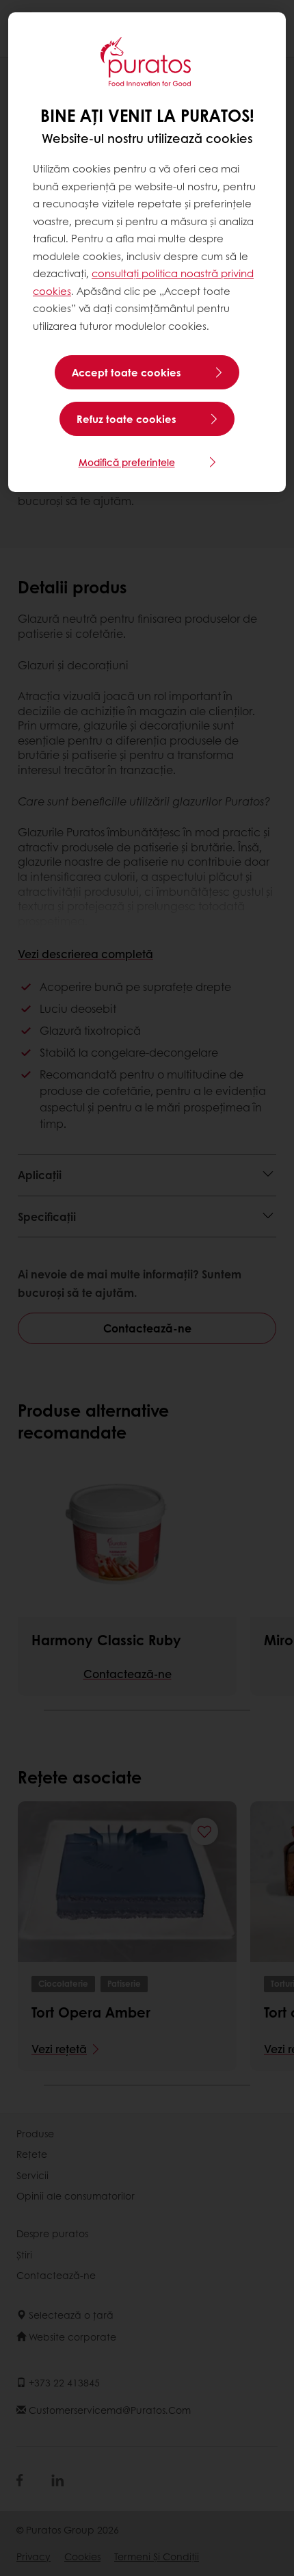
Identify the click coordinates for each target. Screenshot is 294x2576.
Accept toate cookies (126, 372)
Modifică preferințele (127, 462)
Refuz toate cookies (126, 419)
